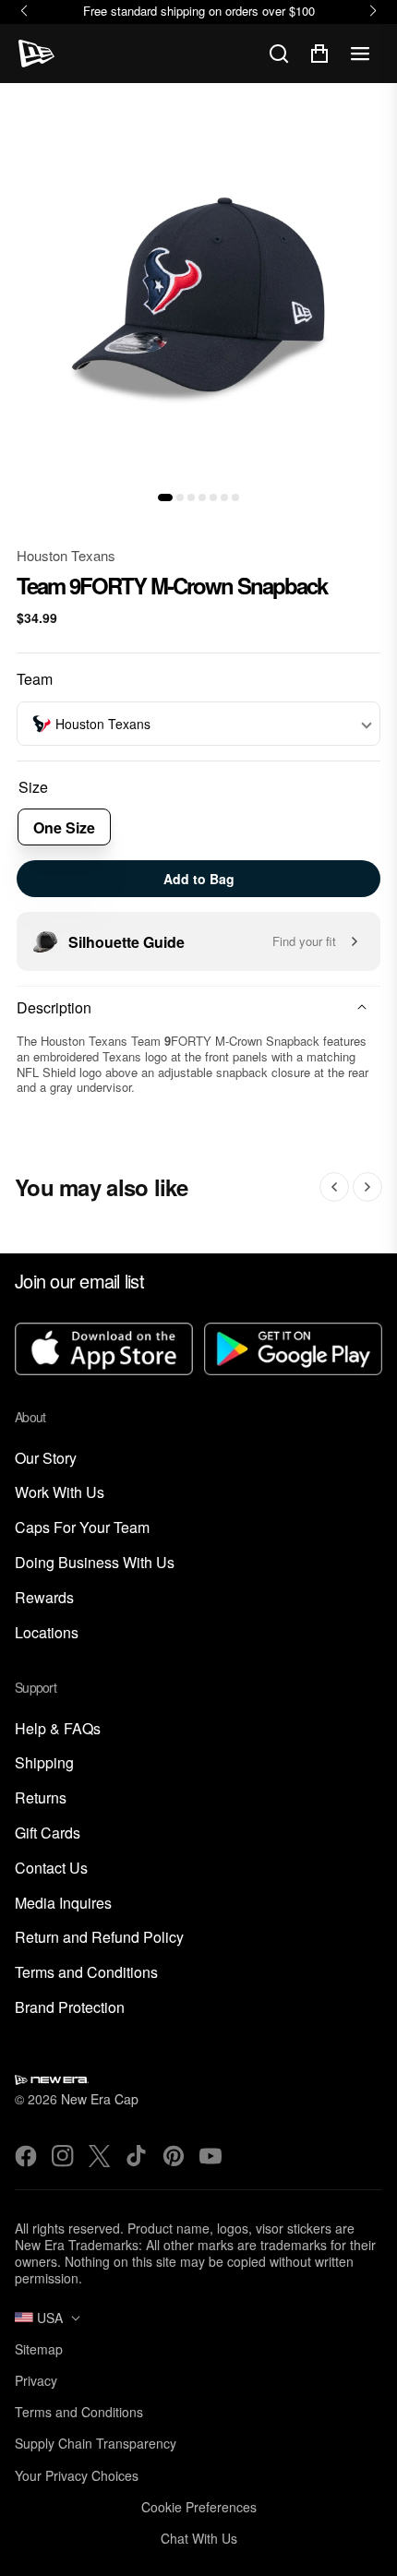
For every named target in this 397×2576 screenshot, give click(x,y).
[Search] (279, 54)
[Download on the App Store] (104, 1351)
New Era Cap (100, 2099)
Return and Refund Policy (99, 1938)
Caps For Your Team (82, 1528)
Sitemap (39, 2349)
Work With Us (60, 1493)
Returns (41, 1798)
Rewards (44, 1598)
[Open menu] (360, 54)
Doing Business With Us (95, 1563)
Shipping (44, 1763)
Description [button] (54, 1007)
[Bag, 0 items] (319, 54)
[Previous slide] (334, 1187)
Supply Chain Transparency (96, 2443)
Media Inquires (63, 1904)
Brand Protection (70, 2008)
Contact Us (51, 1869)
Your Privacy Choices (77, 2475)
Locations (47, 1633)
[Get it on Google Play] (293, 1351)
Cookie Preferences (199, 2507)
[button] (165, 497)
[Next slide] (367, 1187)
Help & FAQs (58, 1729)
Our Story (46, 1459)
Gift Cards (48, 1833)
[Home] (36, 54)
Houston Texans (66, 555)
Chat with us (199, 2538)
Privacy (36, 2380)
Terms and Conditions (86, 1973)
